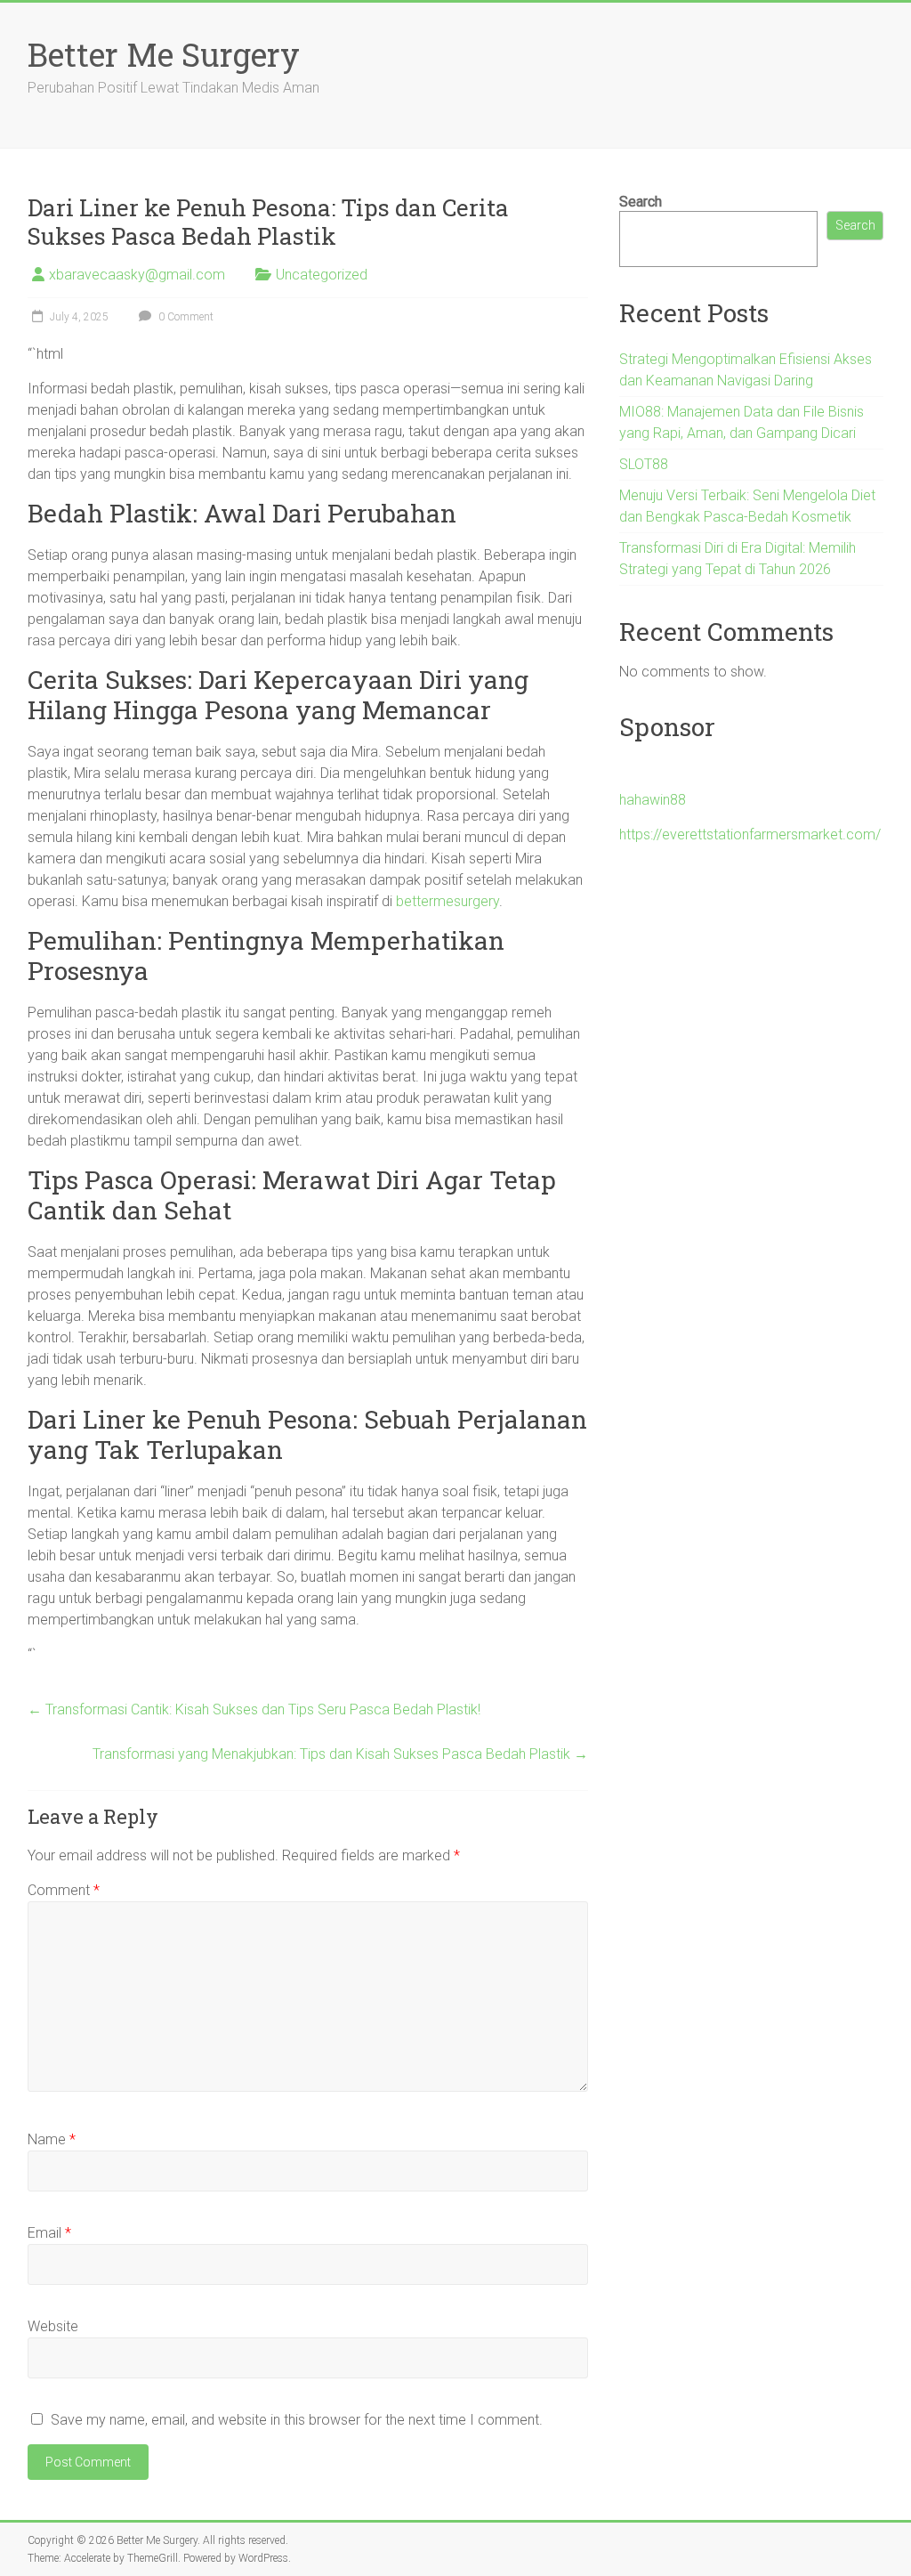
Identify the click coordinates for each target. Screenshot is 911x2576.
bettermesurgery (447, 901)
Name (52, 2139)
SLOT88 (644, 464)
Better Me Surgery (164, 54)
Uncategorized (322, 275)
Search (641, 202)
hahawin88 (653, 800)
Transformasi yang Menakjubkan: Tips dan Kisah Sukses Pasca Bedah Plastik (340, 1754)
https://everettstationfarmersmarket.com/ (750, 834)
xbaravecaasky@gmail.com (137, 275)
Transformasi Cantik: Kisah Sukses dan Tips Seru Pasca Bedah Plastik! (254, 1709)
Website (53, 2326)
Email (49, 2233)
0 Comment (185, 317)
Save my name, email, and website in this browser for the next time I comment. (297, 2420)
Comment (64, 1890)
